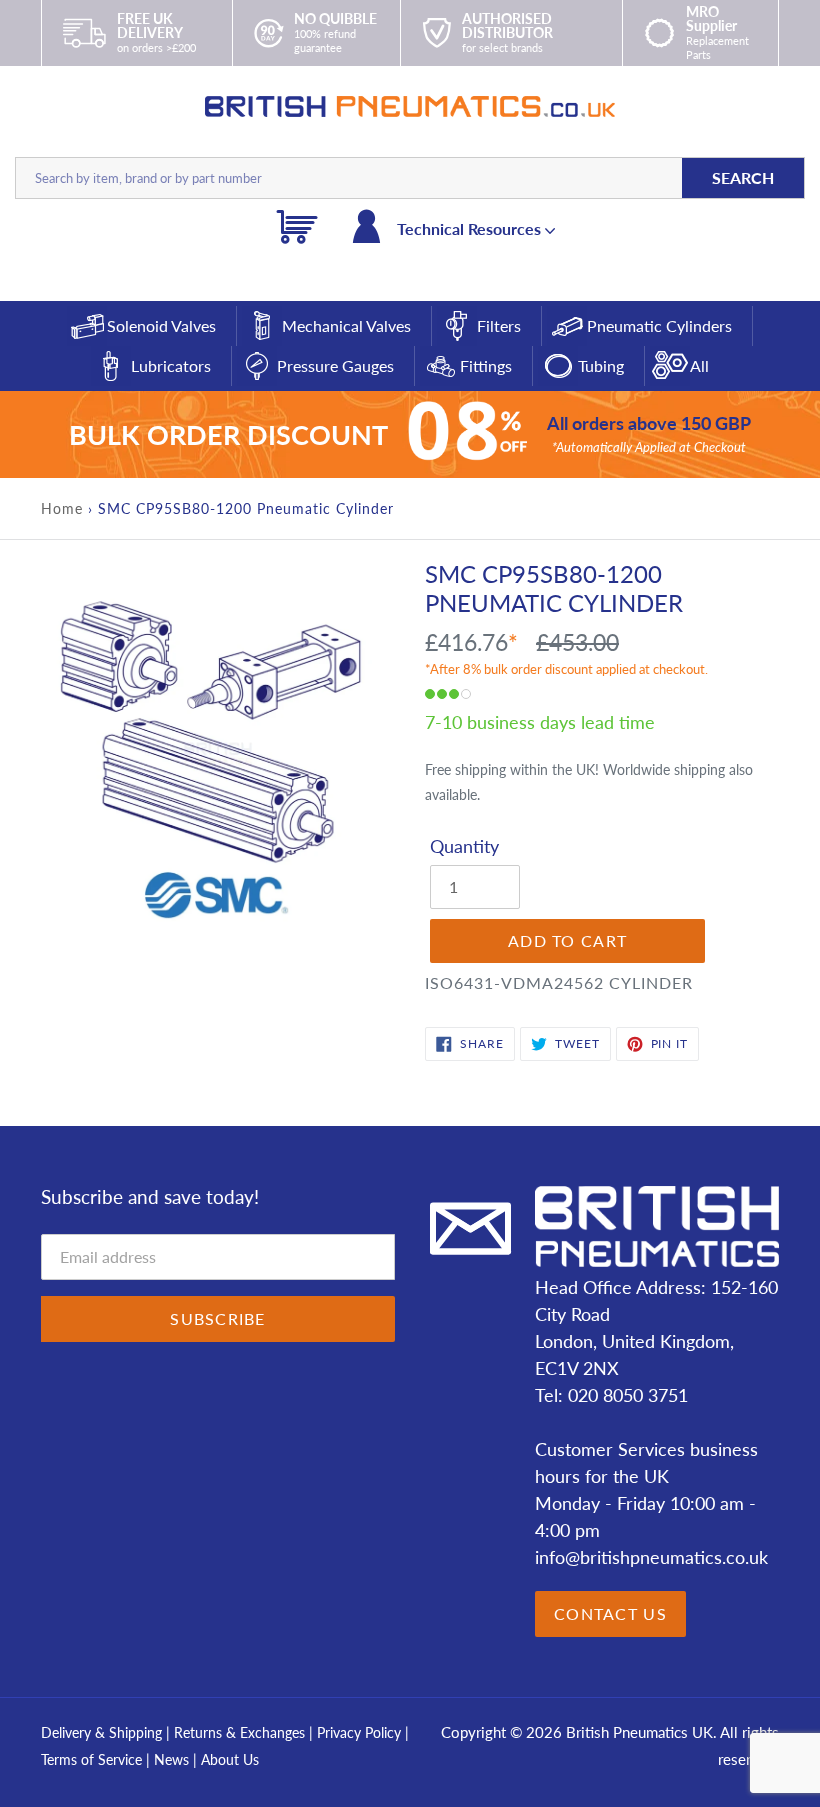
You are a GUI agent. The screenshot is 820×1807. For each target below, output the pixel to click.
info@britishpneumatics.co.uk (651, 1557)
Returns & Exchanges (239, 1732)
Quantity (464, 846)
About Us (230, 1759)
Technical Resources (471, 228)
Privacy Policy (361, 1732)
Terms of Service (93, 1759)
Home (62, 508)
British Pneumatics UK (639, 1732)
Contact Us (610, 1613)
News (171, 1759)
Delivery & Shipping (101, 1732)
